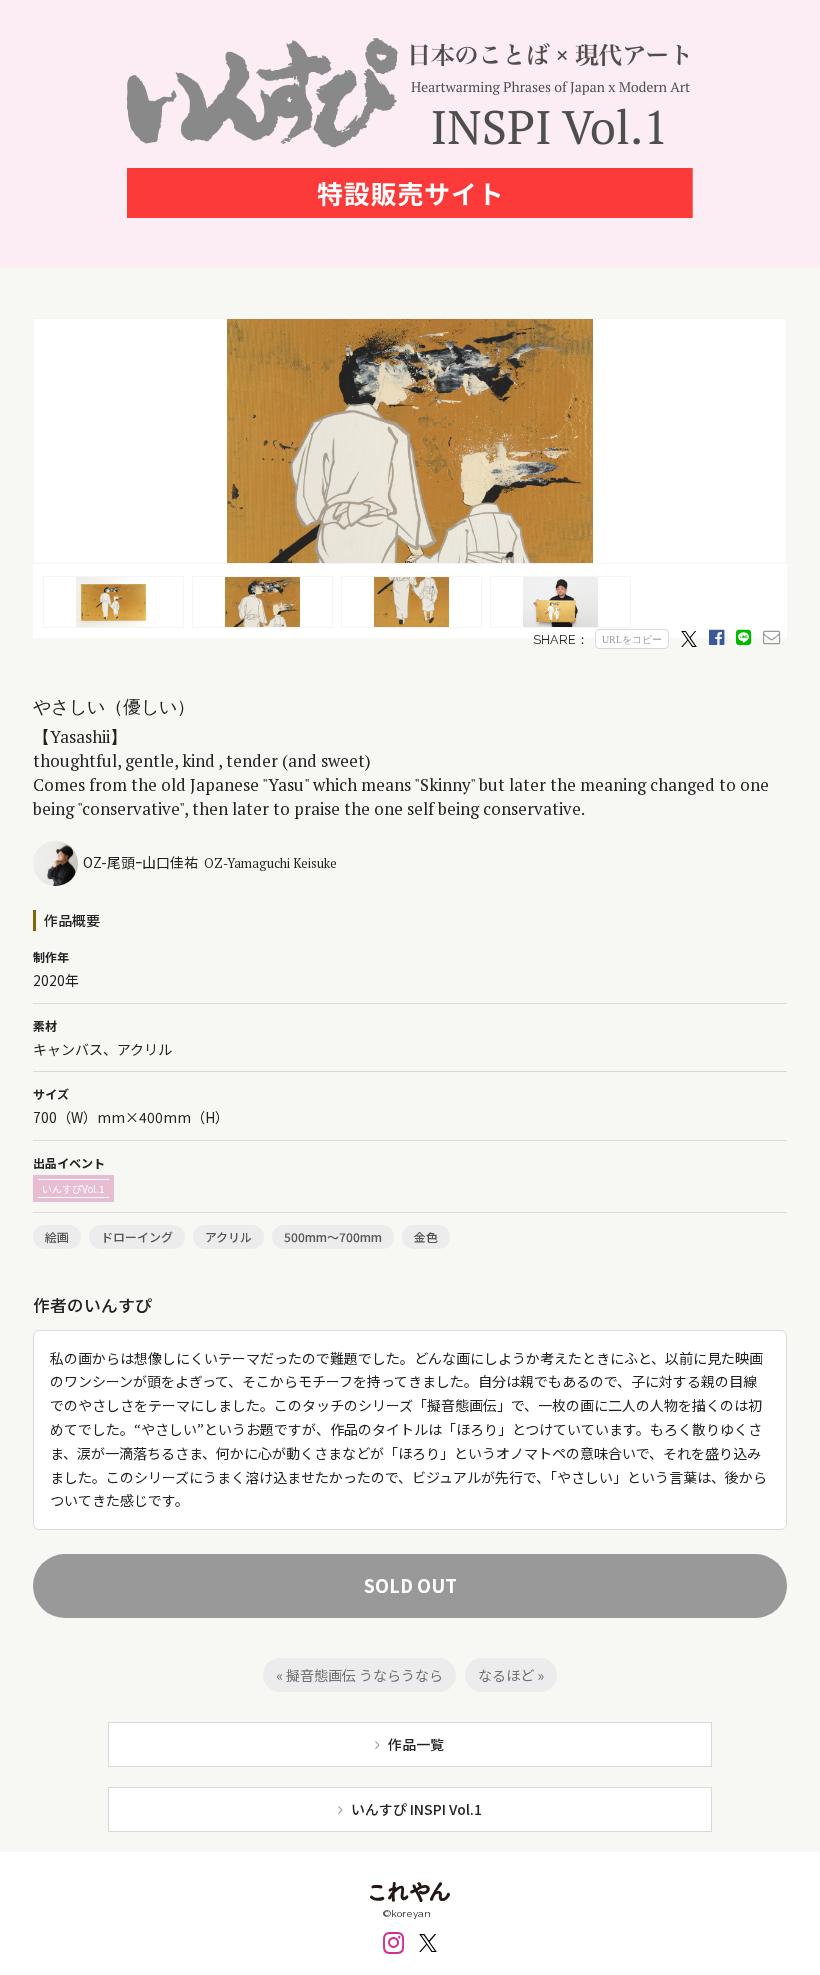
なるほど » (511, 1675)
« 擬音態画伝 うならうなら (359, 1675)
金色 (426, 1236)
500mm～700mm (333, 1236)
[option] (410, 441)
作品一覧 (416, 1744)
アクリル (228, 1236)
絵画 (57, 1236)
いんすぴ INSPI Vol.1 (416, 1809)
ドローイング (137, 1236)
